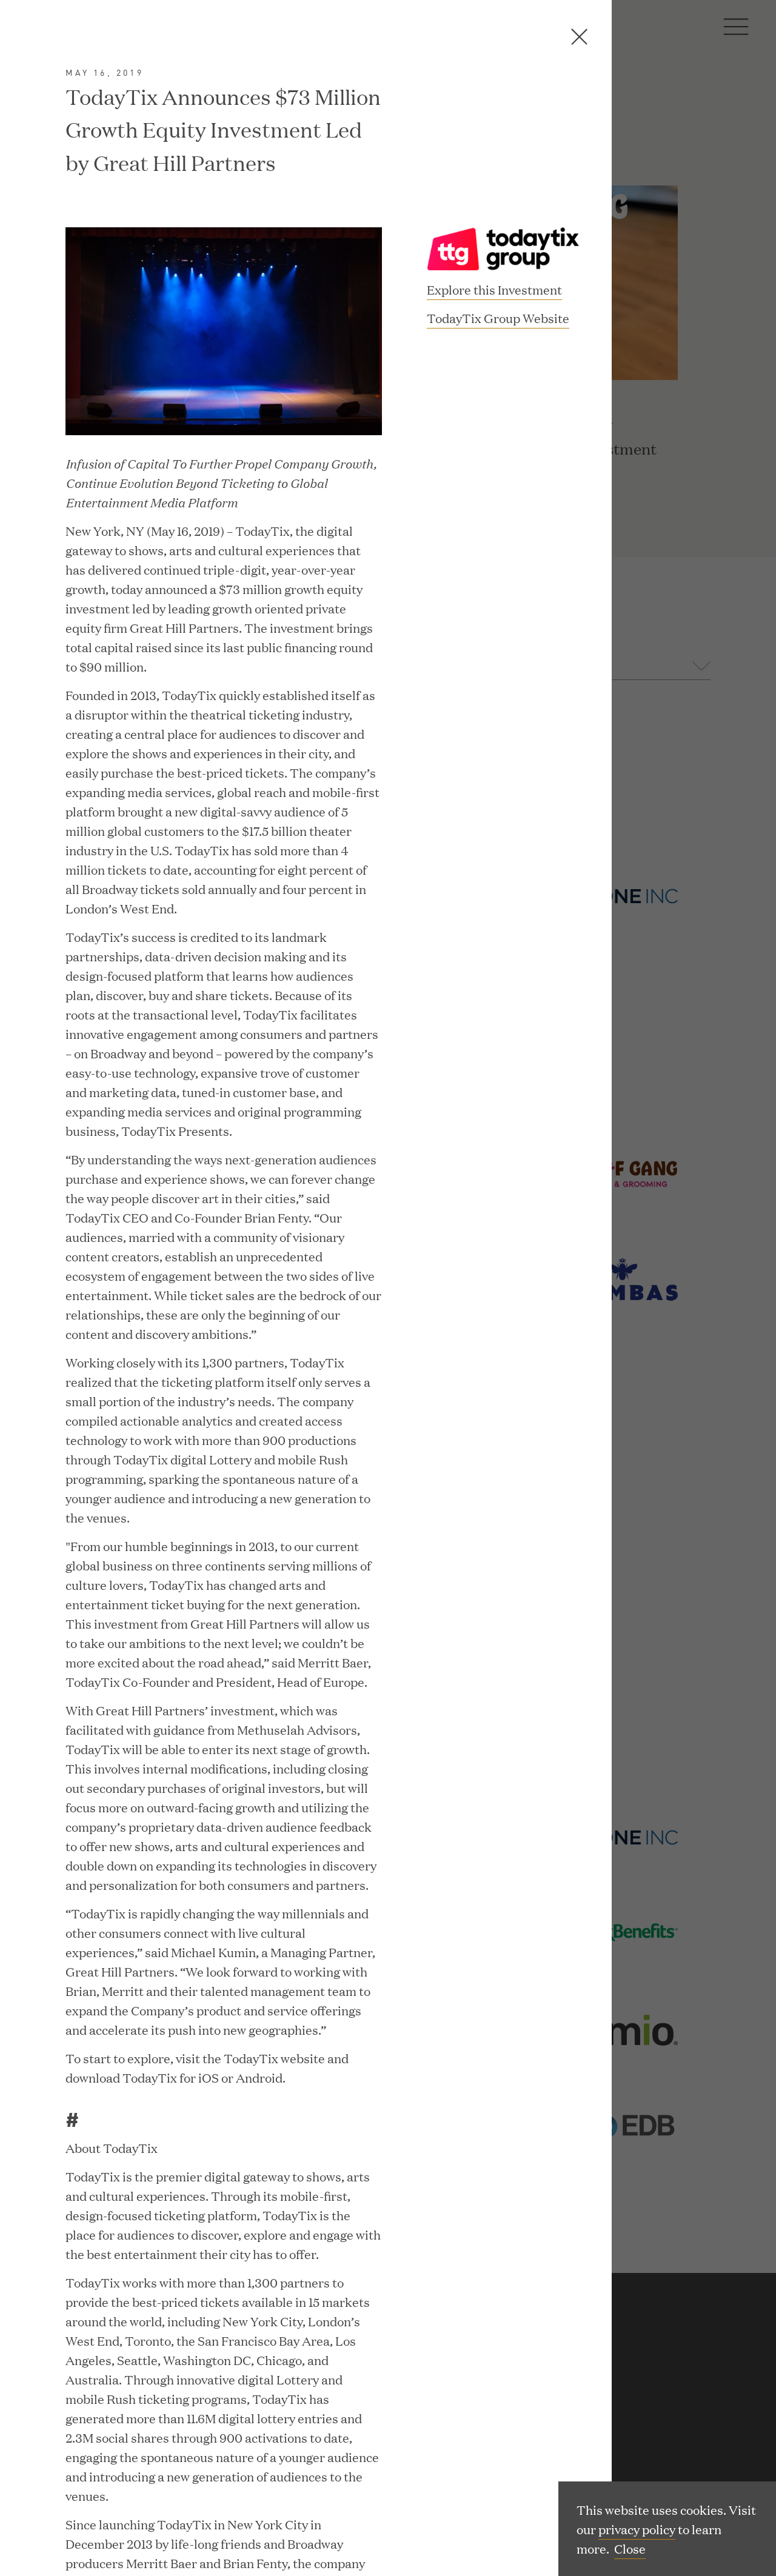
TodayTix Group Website (498, 319)
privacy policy (637, 2529)
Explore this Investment (494, 289)
